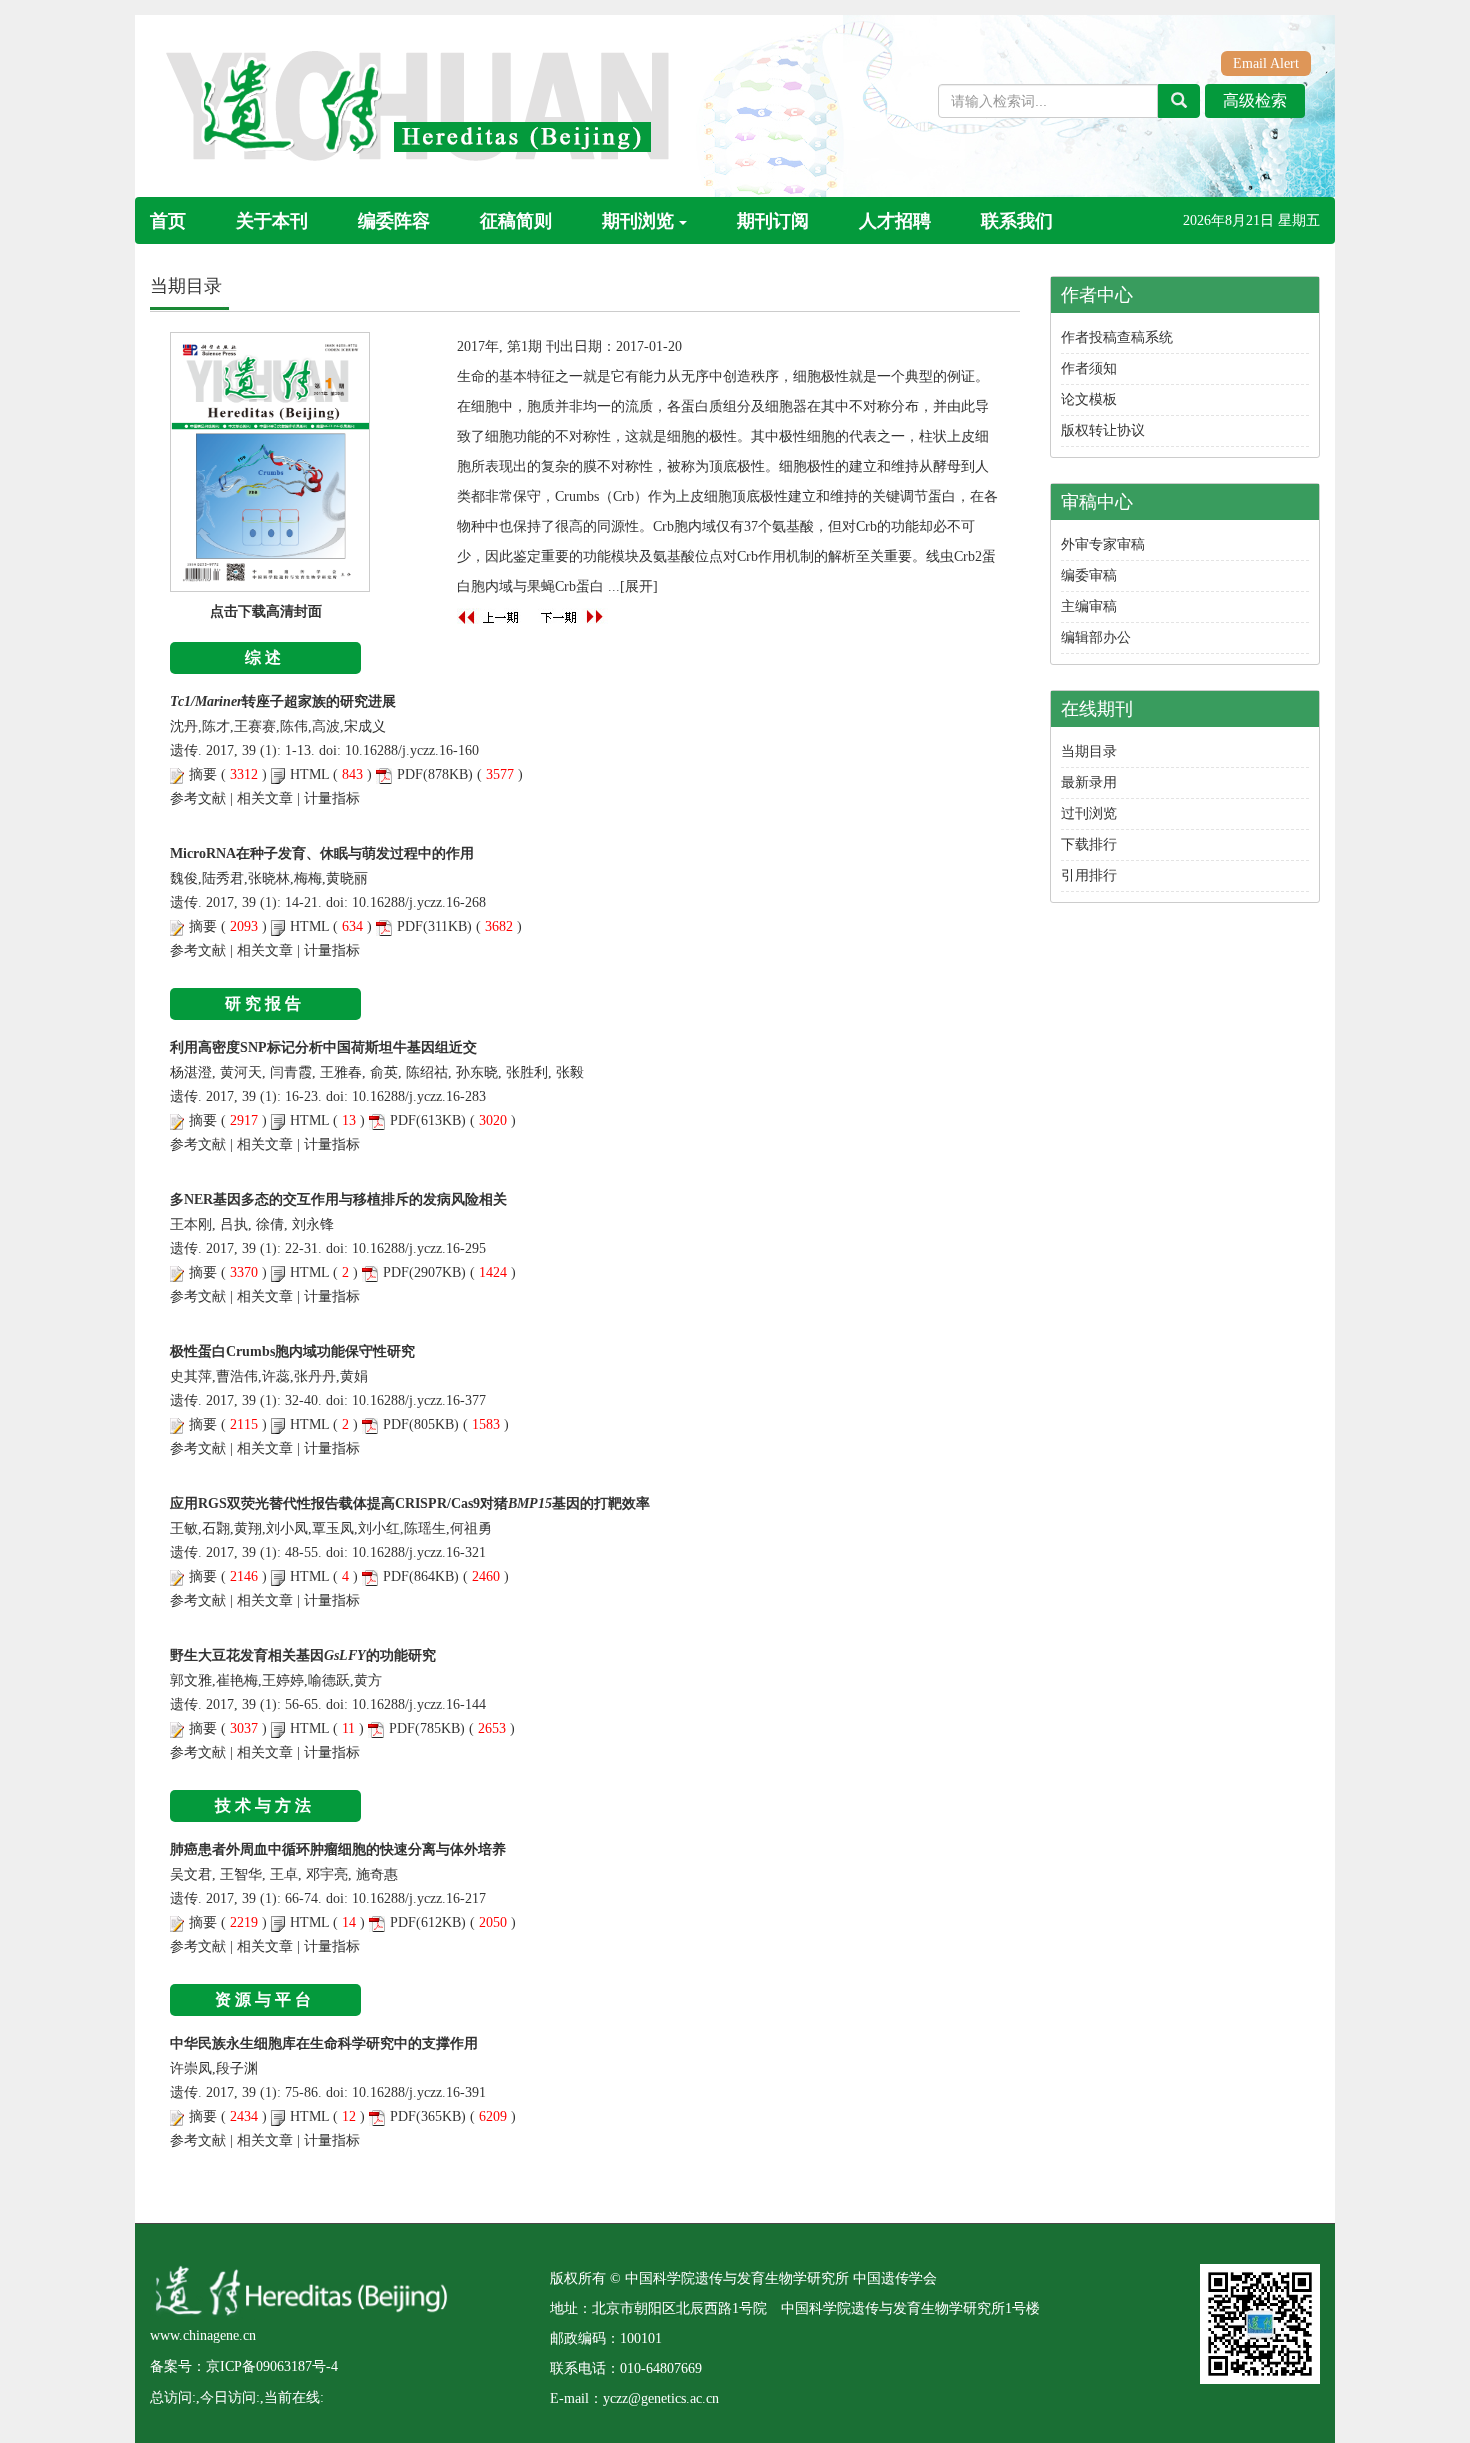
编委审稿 (1089, 575)
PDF (410, 774)
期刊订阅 (773, 221)
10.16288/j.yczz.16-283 (419, 1096)
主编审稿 (1089, 606)
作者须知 (1089, 368)
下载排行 (1089, 844)
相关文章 (265, 798)
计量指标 (332, 798)
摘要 (203, 774)
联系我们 (1017, 221)
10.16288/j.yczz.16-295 (419, 1248)
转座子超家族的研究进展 (283, 701)
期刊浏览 (638, 221)
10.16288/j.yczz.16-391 (419, 2092)
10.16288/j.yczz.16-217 (419, 1898)
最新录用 (1089, 782)
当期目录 (1089, 751)
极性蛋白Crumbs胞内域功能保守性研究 (292, 1351)
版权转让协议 (1103, 430)
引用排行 (1089, 875)
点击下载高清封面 (266, 611)
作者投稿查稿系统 (1117, 337)
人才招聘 (895, 221)
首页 (168, 221)
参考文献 (198, 798)
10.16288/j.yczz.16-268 (419, 902)
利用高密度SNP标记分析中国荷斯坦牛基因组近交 (323, 1047)
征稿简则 (516, 221)
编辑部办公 (1096, 637)
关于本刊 (272, 221)
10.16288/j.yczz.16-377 (419, 1400)
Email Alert (1266, 63)
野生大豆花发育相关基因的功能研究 (303, 1655)
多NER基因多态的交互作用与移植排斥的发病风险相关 (338, 1199)
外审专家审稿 (1103, 544)
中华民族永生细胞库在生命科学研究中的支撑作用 (324, 2043)
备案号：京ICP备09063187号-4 (244, 2366)
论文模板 (1089, 399)
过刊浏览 (1089, 813)
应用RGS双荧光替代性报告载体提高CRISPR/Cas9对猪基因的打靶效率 (410, 1503)
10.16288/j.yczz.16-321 (419, 1552)
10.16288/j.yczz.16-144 (419, 1704)
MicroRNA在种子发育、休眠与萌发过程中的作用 (322, 853)
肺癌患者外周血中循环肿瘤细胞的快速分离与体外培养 (338, 1849)
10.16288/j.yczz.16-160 (412, 750)
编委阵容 (394, 221)
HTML (309, 774)
